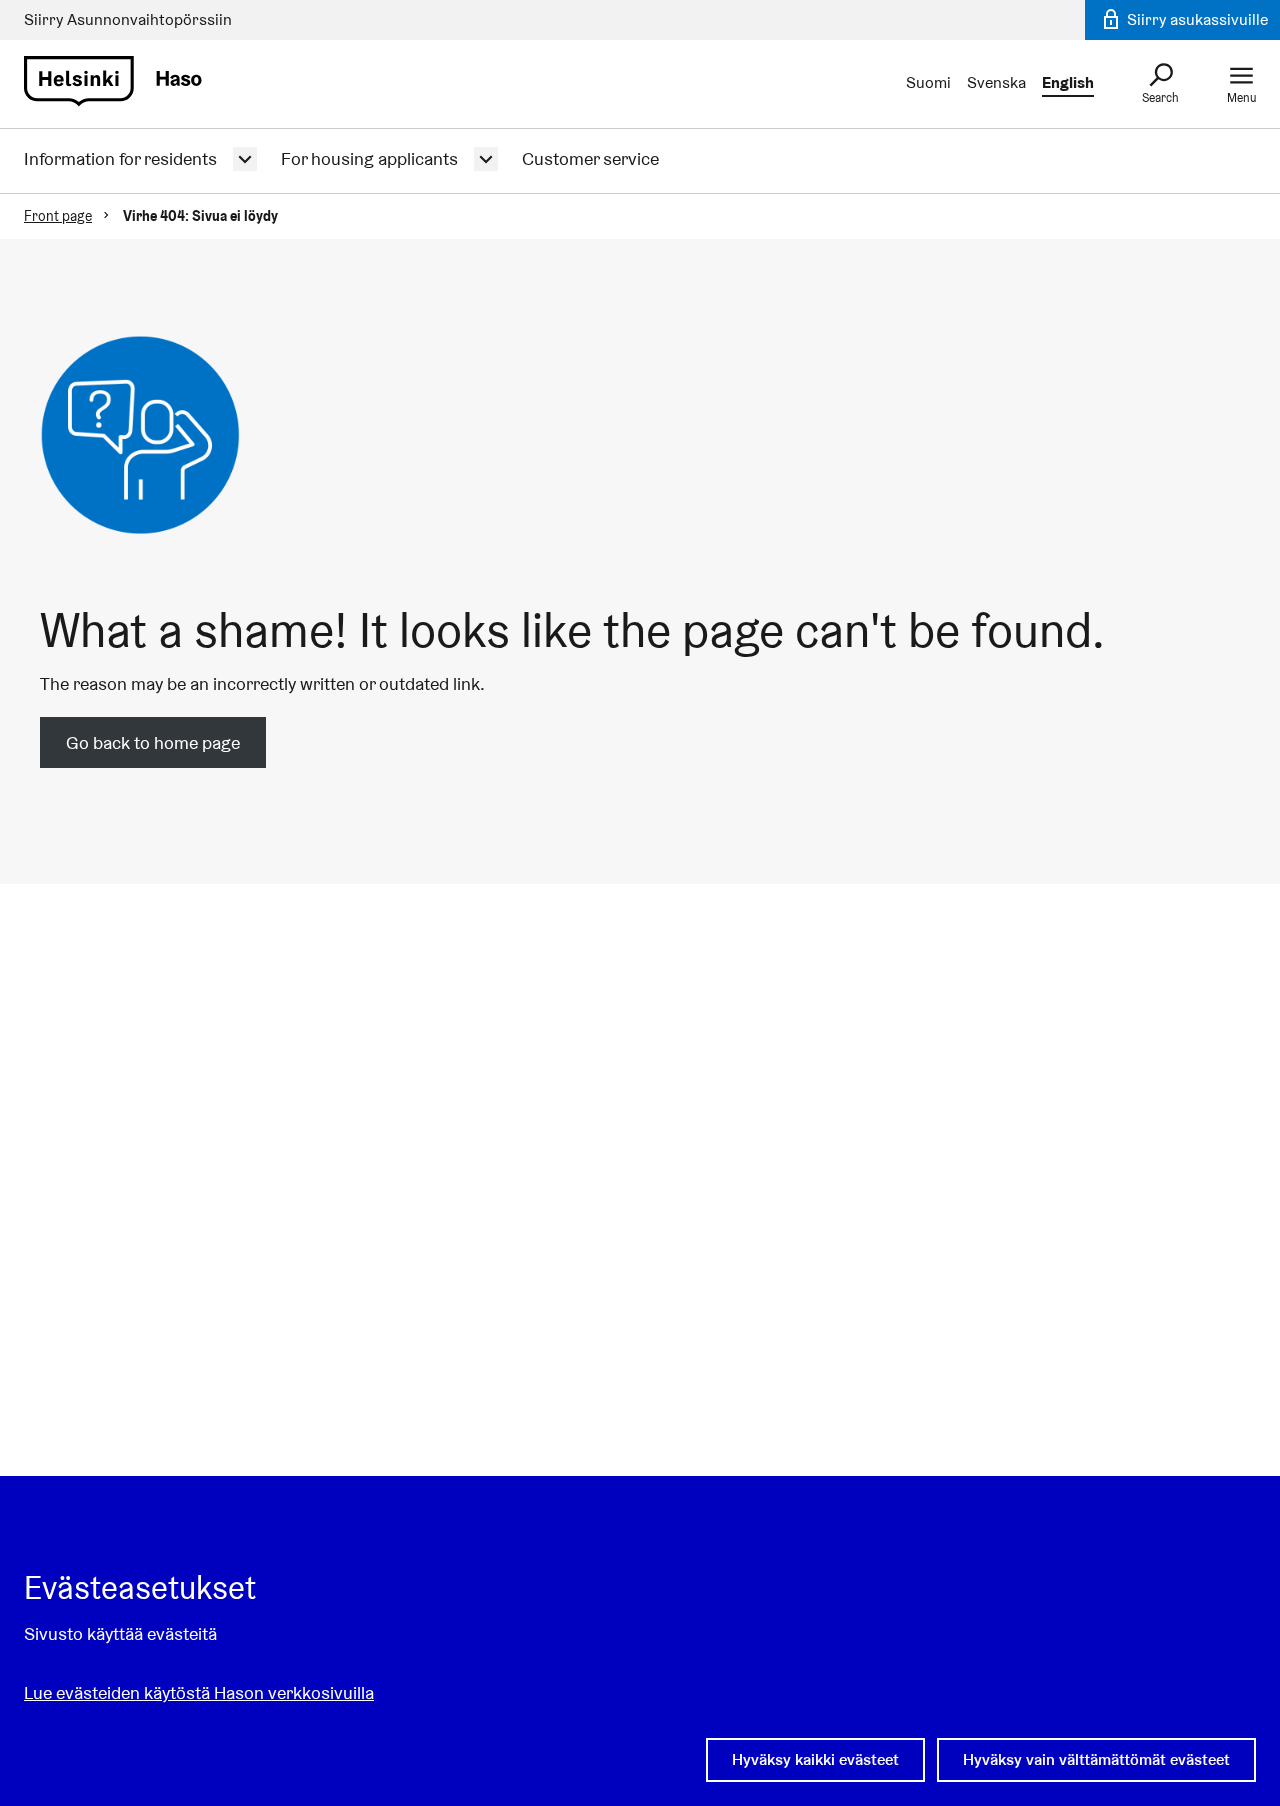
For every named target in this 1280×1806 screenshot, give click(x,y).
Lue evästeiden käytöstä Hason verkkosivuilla (199, 1692)
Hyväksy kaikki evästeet (815, 1759)
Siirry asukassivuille (1195, 19)
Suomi (928, 82)
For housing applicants (369, 159)
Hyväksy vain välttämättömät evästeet (1096, 1759)
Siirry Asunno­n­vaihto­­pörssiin (128, 19)
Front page (58, 216)
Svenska (996, 82)
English (1068, 82)
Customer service (590, 159)
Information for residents (120, 159)
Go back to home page (153, 742)
